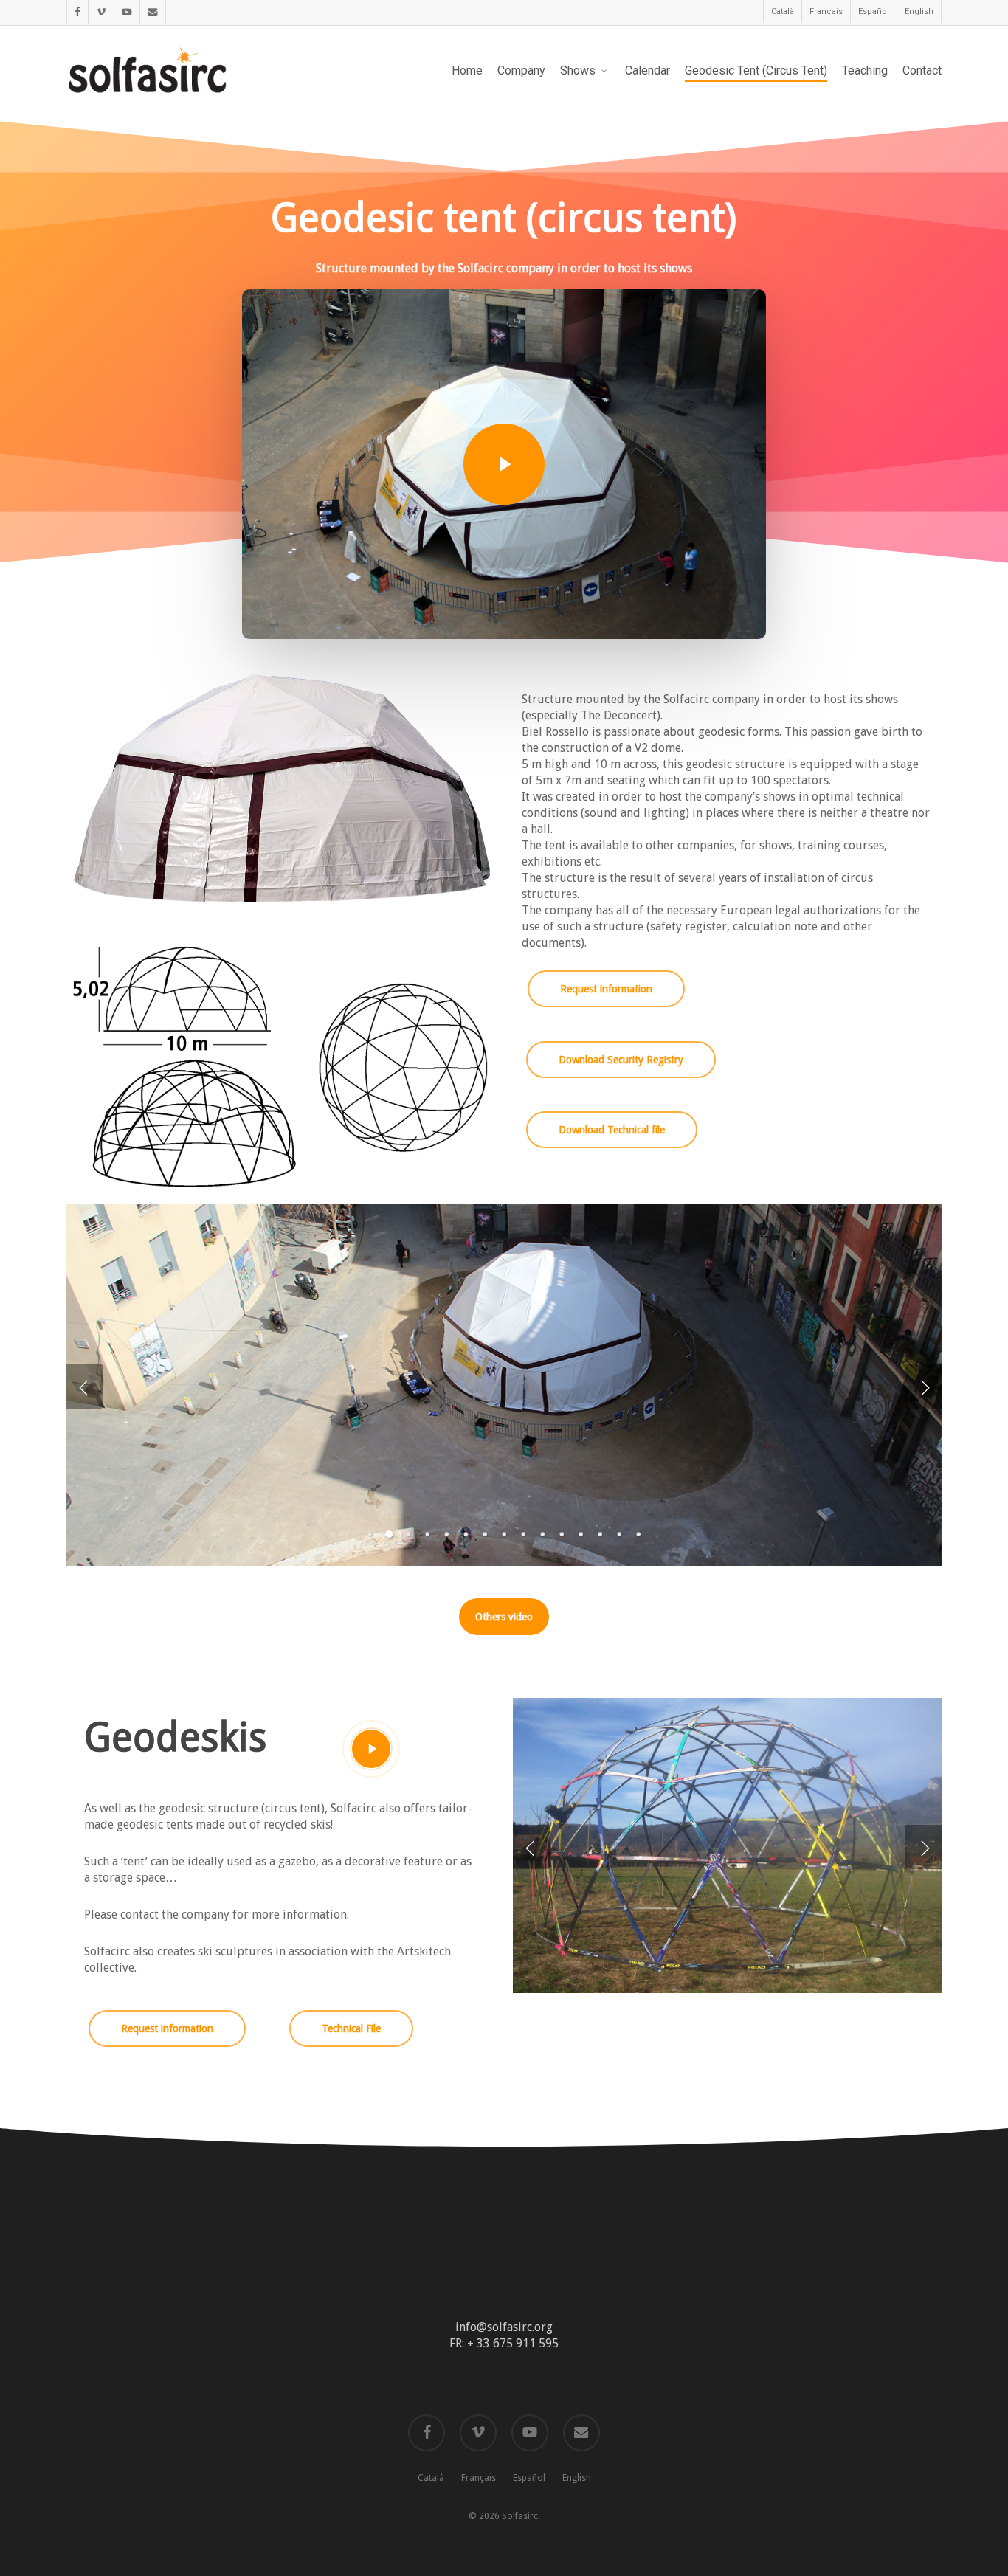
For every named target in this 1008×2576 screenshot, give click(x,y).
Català (431, 2478)
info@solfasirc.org (504, 2327)
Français (479, 2478)
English (577, 2478)
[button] (606, 989)
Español (529, 2478)
